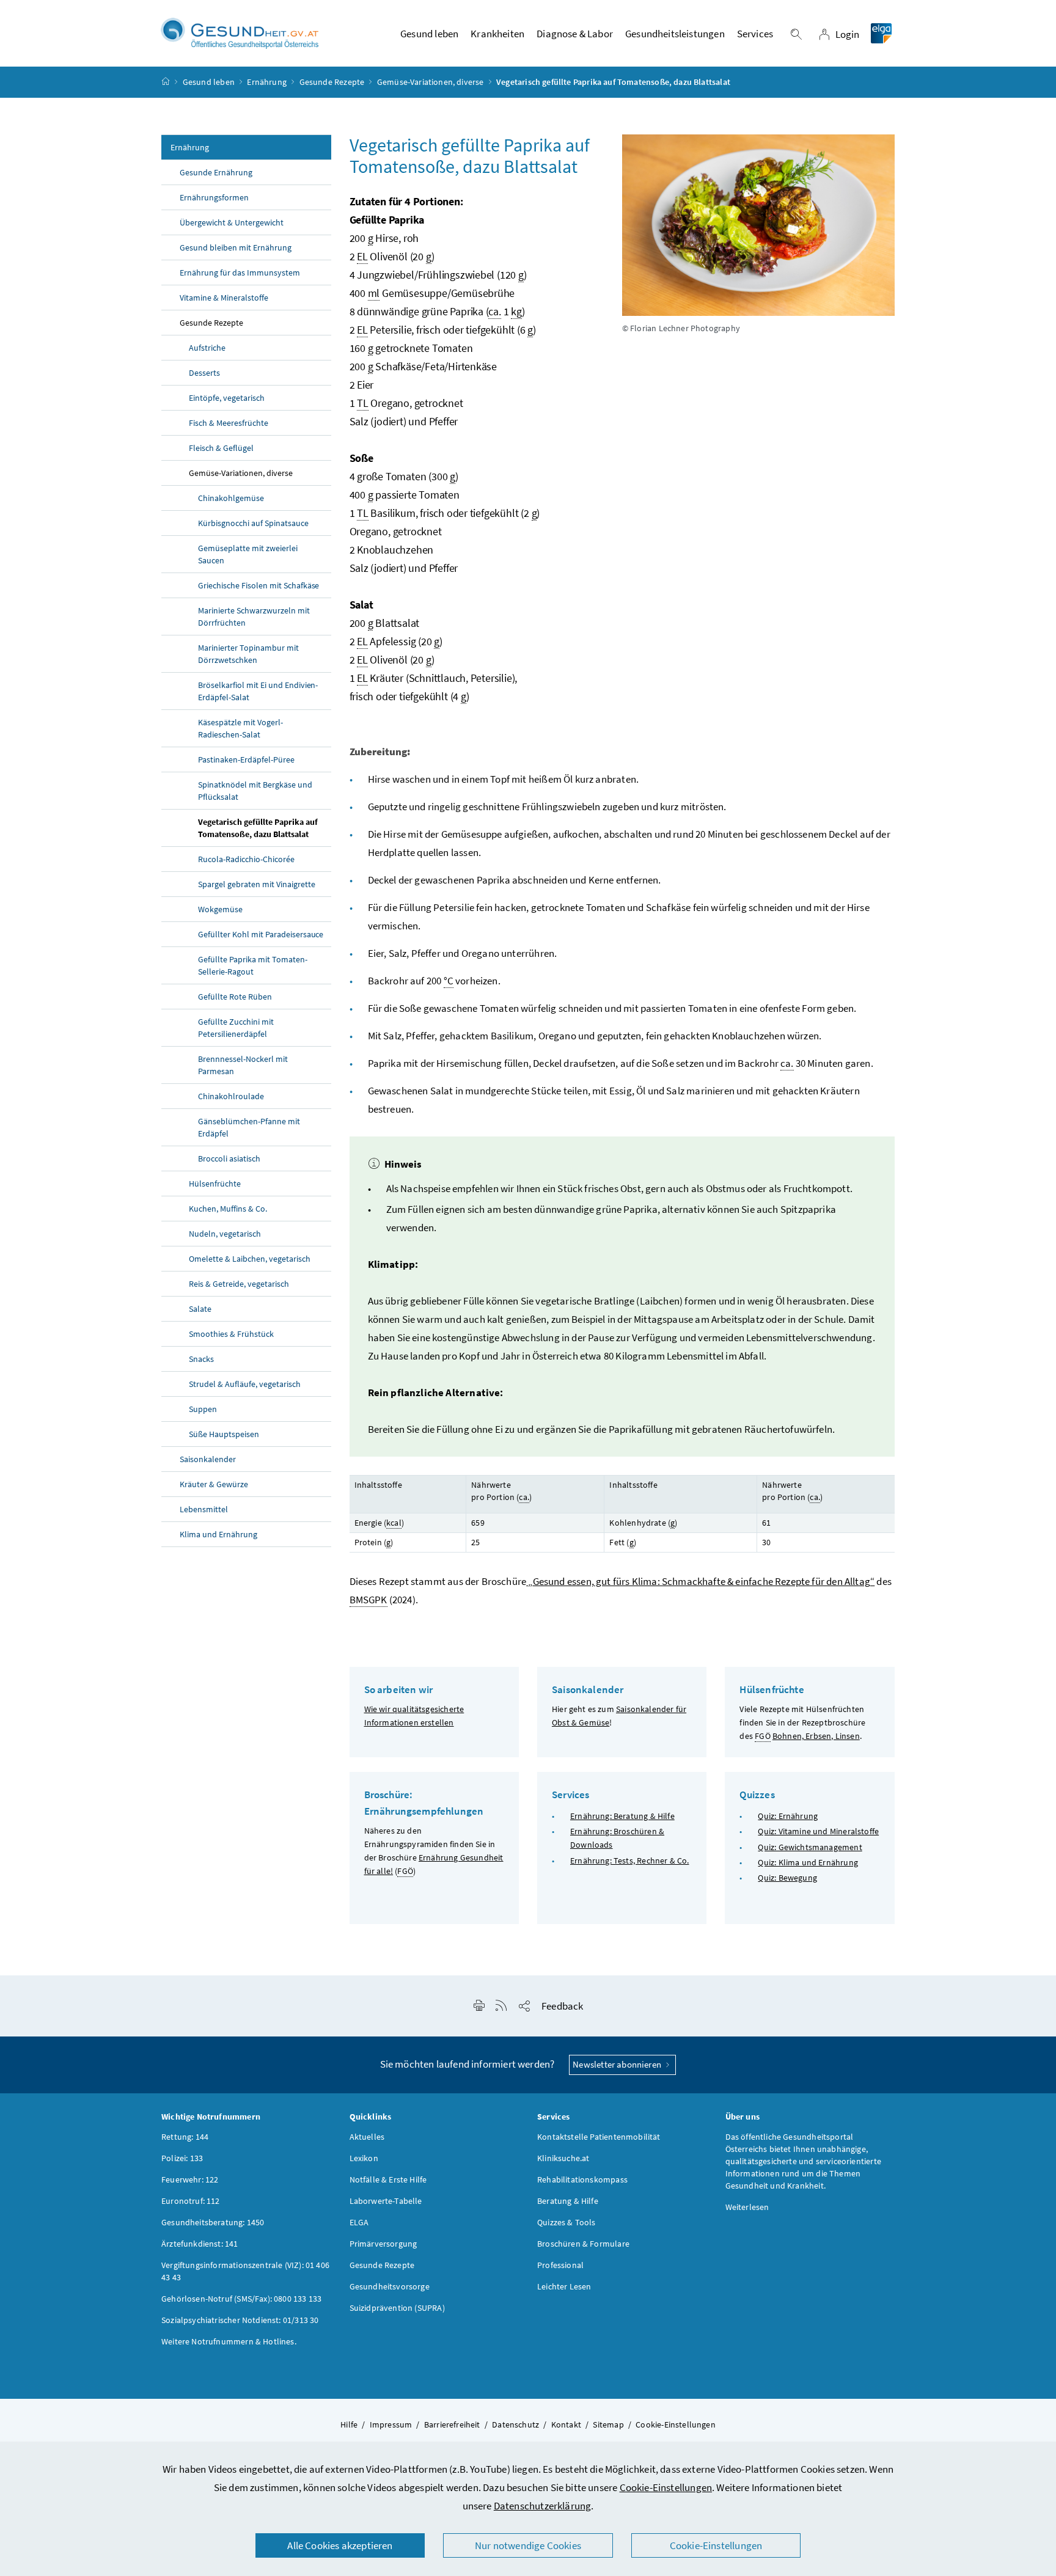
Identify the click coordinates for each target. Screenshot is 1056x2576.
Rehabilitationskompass (582, 2179)
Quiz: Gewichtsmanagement (810, 1847)
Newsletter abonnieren (618, 2064)
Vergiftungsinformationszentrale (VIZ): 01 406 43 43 (245, 2271)
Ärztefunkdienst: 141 (200, 2244)
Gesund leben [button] (429, 34)
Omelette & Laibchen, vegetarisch (250, 1259)
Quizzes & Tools (566, 2222)
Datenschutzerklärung (543, 2506)
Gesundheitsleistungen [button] (675, 34)
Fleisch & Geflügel (221, 448)
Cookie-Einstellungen (666, 2487)
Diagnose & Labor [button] (575, 34)
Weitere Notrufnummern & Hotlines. (229, 2341)
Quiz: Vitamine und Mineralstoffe (818, 1831)
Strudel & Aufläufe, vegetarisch (245, 1384)
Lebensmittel (204, 1509)
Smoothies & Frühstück (231, 1334)
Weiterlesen (747, 2207)
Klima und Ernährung (218, 1534)
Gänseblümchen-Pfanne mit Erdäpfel (249, 1127)
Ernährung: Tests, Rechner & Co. (629, 1861)
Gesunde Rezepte (332, 82)
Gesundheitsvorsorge (390, 2286)
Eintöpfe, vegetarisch (227, 398)
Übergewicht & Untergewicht (232, 222)
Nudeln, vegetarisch (225, 1234)
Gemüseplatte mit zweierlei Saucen (248, 554)
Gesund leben (209, 82)
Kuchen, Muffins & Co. (228, 1209)
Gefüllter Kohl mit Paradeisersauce (261, 934)
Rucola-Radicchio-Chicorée (246, 859)
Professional (560, 2265)
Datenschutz (515, 2424)
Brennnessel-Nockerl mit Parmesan (243, 1065)
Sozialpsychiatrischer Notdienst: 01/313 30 (240, 2320)
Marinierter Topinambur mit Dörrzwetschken (248, 654)
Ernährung (267, 82)
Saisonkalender (208, 1459)
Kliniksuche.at (563, 2158)
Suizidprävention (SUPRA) (397, 2308)
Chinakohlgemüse (231, 498)
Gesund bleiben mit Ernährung (236, 247)
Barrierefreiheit (452, 2424)
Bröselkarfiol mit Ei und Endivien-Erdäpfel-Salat (258, 691)
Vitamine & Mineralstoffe (224, 298)
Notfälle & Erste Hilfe (388, 2179)
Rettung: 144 (185, 2137)
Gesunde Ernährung (216, 172)
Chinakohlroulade (231, 1096)
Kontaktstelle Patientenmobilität (599, 2137)
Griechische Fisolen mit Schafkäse (258, 585)
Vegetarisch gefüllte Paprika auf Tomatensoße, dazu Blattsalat (258, 828)
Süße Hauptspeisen (224, 1434)
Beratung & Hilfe (568, 2201)
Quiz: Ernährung (788, 1816)
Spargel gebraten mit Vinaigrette (257, 884)
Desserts (204, 373)
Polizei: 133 (182, 2158)
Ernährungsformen (214, 197)
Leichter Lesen (564, 2286)
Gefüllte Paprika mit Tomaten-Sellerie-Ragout (253, 965)
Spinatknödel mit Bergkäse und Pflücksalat (255, 791)
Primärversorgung (383, 2244)
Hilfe (349, 2424)
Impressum (391, 2424)
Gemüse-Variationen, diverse (431, 82)
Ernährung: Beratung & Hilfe (622, 1816)
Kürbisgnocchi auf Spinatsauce (253, 523)
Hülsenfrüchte (215, 1184)
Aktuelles (367, 2137)
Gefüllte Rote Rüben (235, 997)
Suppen (203, 1409)
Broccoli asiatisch (229, 1158)
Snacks (201, 1359)
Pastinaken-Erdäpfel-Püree (246, 759)
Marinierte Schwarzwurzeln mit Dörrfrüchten (254, 617)
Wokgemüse (220, 909)
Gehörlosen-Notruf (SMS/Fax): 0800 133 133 (241, 2299)
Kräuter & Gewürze (214, 1484)
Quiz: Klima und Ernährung (808, 1862)
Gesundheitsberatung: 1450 (213, 2222)
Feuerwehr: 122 (190, 2179)
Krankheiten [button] (497, 34)
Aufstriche (207, 348)
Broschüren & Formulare (583, 2244)
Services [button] (755, 34)
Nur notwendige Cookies (528, 2545)
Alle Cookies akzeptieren (340, 2545)
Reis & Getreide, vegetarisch (239, 1284)
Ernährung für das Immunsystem (240, 273)
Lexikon (364, 2158)
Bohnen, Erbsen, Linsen (816, 1736)
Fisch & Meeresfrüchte (229, 423)
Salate (200, 1309)
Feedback (562, 2006)
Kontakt (566, 2424)
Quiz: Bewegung (787, 1878)
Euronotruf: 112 (191, 2201)
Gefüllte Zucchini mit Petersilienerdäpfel (236, 1028)
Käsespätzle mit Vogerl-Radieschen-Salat (240, 728)
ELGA (359, 2222)
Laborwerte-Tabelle (386, 2201)
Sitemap (608, 2424)
